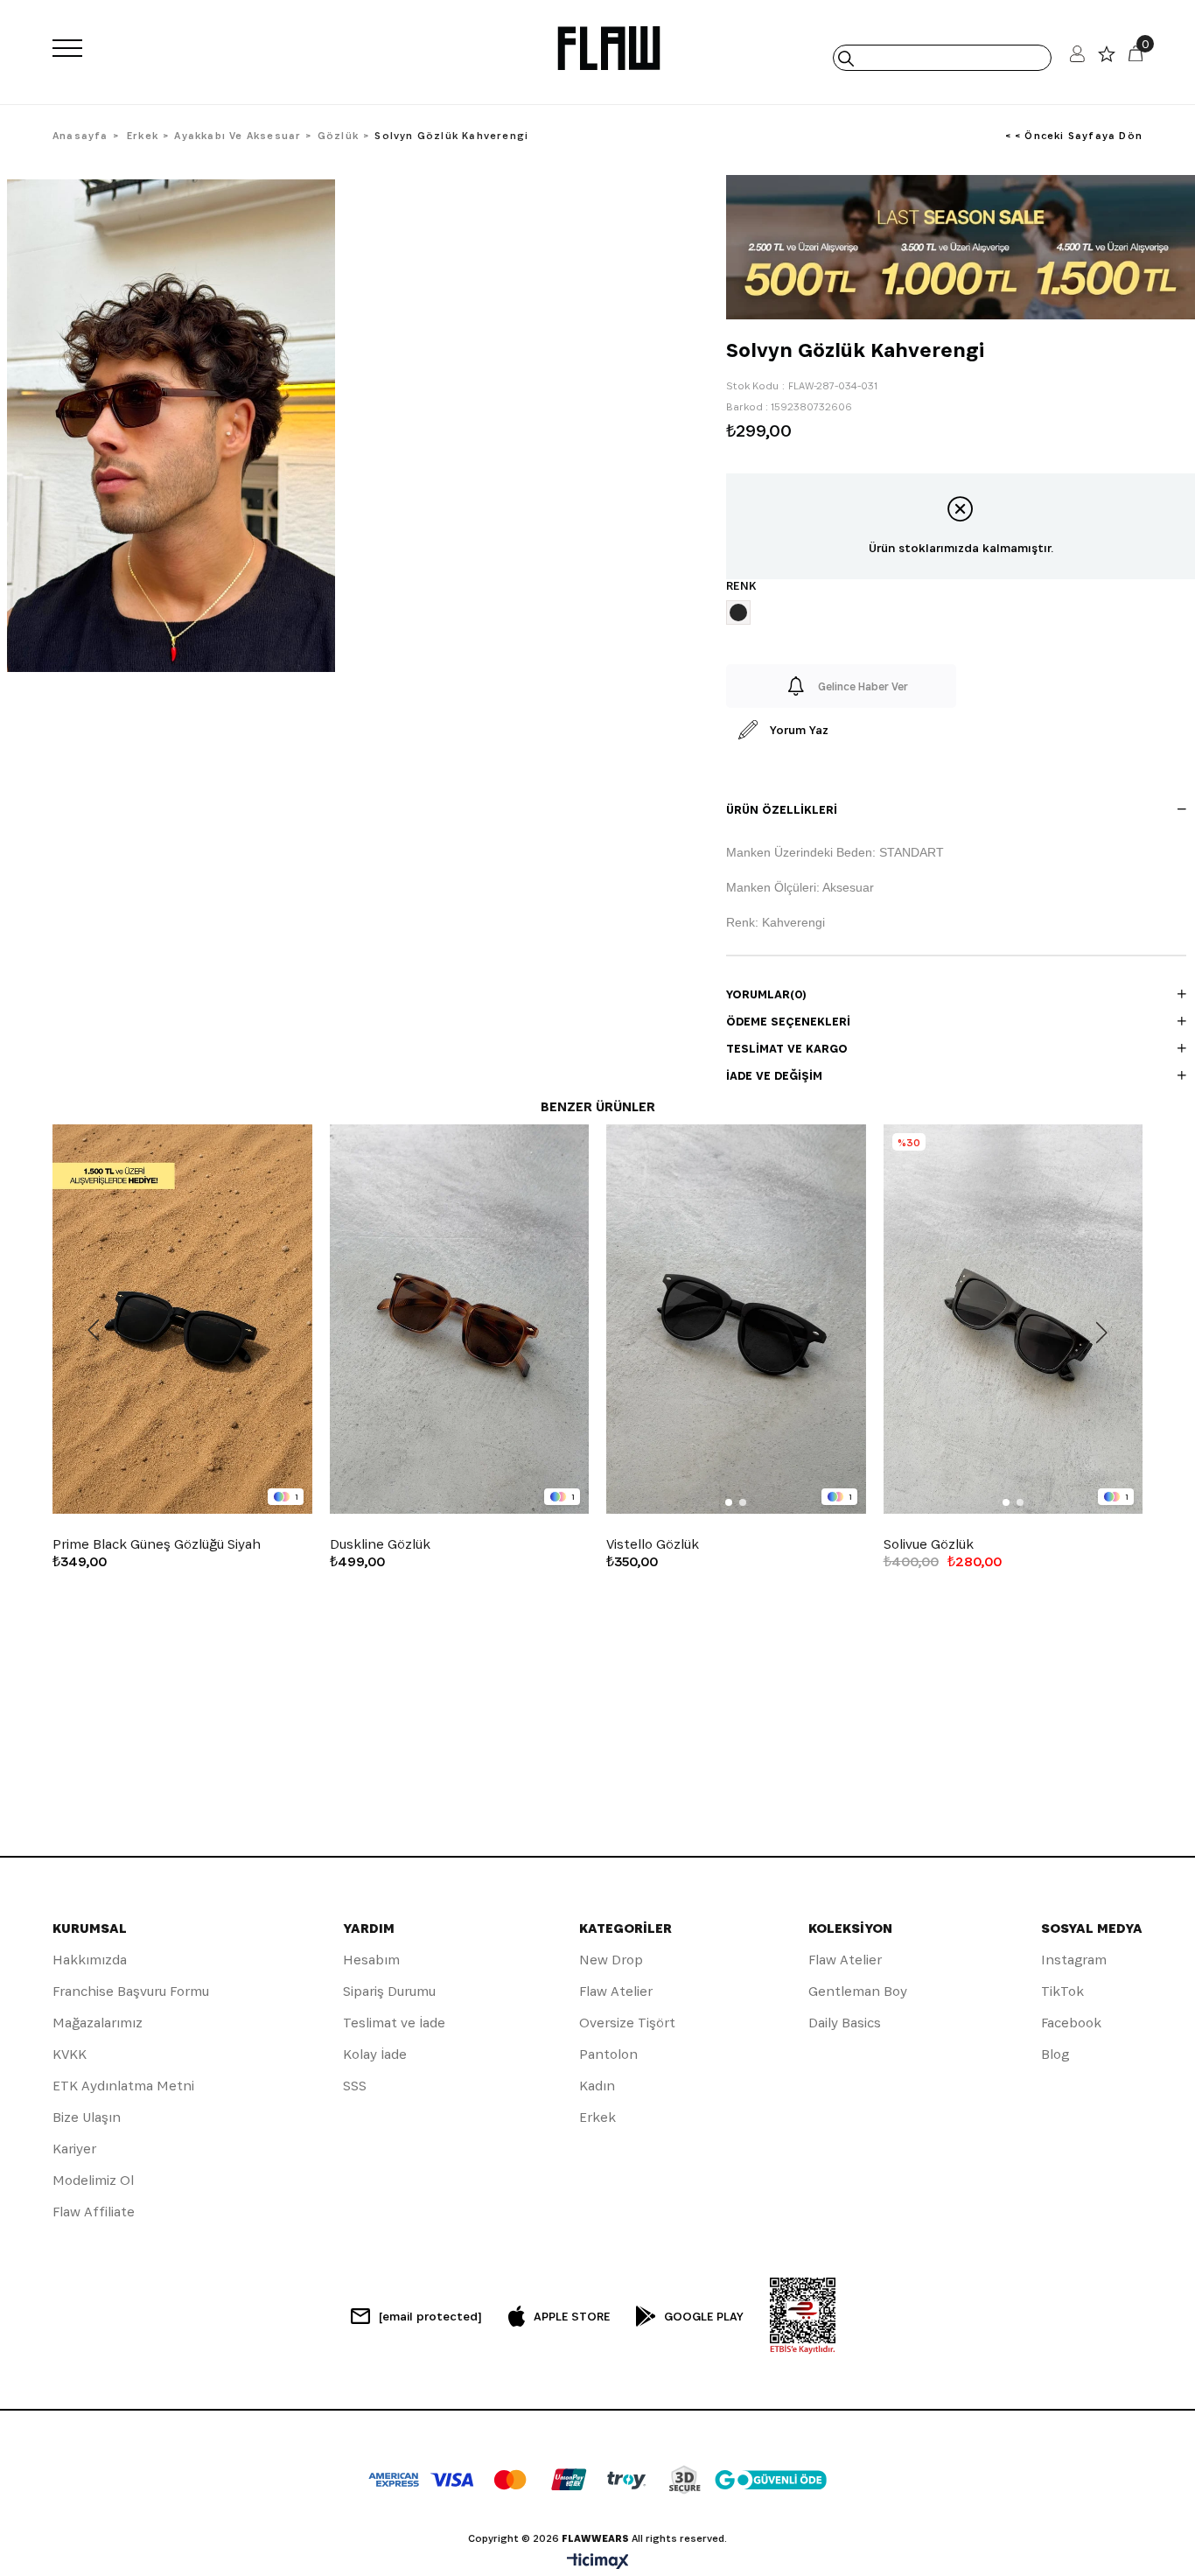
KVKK (70, 2054)
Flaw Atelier (616, 1991)
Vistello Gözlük (653, 1544)
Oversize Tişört (627, 2023)
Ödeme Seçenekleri (788, 1021)
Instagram (1074, 1960)
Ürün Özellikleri (782, 809)
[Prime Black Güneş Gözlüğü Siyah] (182, 1319)
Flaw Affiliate (94, 2212)
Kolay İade (375, 2054)
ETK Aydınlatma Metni (123, 2086)
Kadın (597, 2086)
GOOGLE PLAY (704, 2316)
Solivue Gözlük (929, 1544)
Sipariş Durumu (389, 1991)
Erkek (597, 2117)
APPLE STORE (572, 2316)
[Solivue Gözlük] (1013, 1319)
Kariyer (74, 2149)
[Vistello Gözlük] (736, 1319)
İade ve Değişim (774, 1075)
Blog (1055, 2054)
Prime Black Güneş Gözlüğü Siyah (157, 1544)
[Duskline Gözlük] (460, 1319)
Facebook (1071, 2023)
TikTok (1062, 1991)
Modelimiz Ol (93, 2180)
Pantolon (608, 2054)
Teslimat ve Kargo (787, 1048)
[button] (729, 1502)
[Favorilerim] (1107, 58)
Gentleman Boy (858, 1991)
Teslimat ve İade (394, 2023)
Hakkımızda (90, 1960)
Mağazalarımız (98, 2023)
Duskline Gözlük (380, 1544)
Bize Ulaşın (87, 2117)
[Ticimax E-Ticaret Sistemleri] (598, 2562)
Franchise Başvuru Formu (131, 1991)
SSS (355, 2086)
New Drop (611, 1960)
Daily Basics (845, 2023)
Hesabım (371, 1960)
